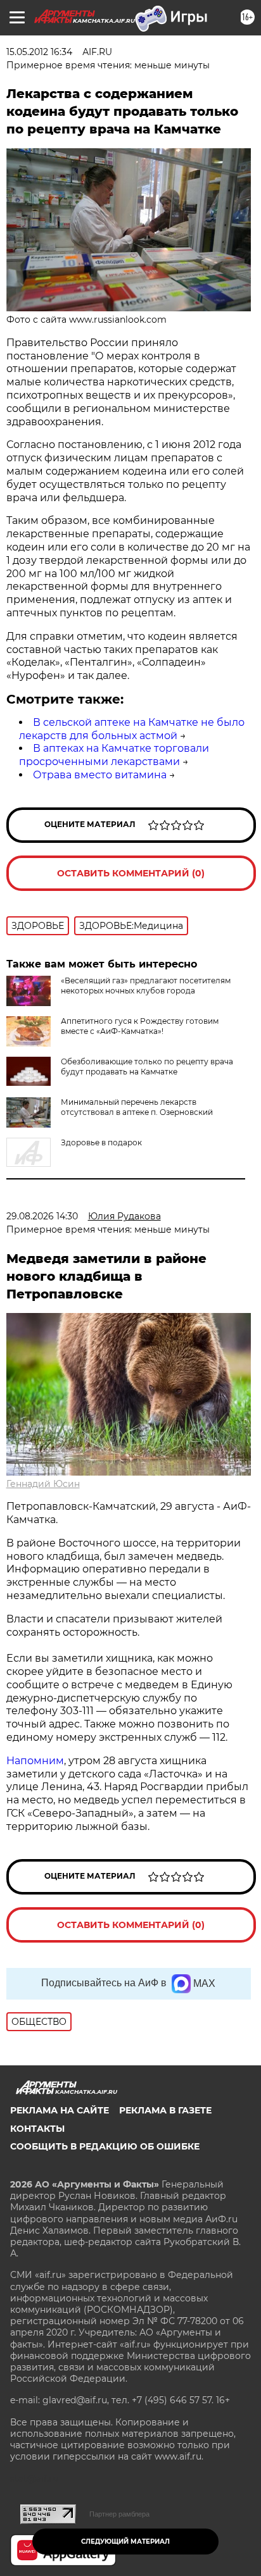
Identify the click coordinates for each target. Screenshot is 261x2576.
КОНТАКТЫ (37, 2129)
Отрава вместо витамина (100, 775)
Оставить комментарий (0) (131, 873)
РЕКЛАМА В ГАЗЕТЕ (165, 2110)
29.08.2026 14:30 (42, 1216)
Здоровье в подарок (101, 1142)
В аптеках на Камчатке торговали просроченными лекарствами (114, 755)
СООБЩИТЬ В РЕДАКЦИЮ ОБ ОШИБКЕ (105, 2146)
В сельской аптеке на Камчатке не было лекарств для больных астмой (132, 729)
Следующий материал (125, 2542)
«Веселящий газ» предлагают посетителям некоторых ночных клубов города (146, 986)
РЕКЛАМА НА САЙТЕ (60, 2110)
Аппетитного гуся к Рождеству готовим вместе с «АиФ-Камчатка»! (140, 1026)
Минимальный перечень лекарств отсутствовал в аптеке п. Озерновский (137, 1107)
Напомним (35, 1761)
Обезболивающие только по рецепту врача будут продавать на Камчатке (147, 1067)
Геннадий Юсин (43, 1484)
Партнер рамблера (119, 2514)
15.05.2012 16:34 (39, 52)
